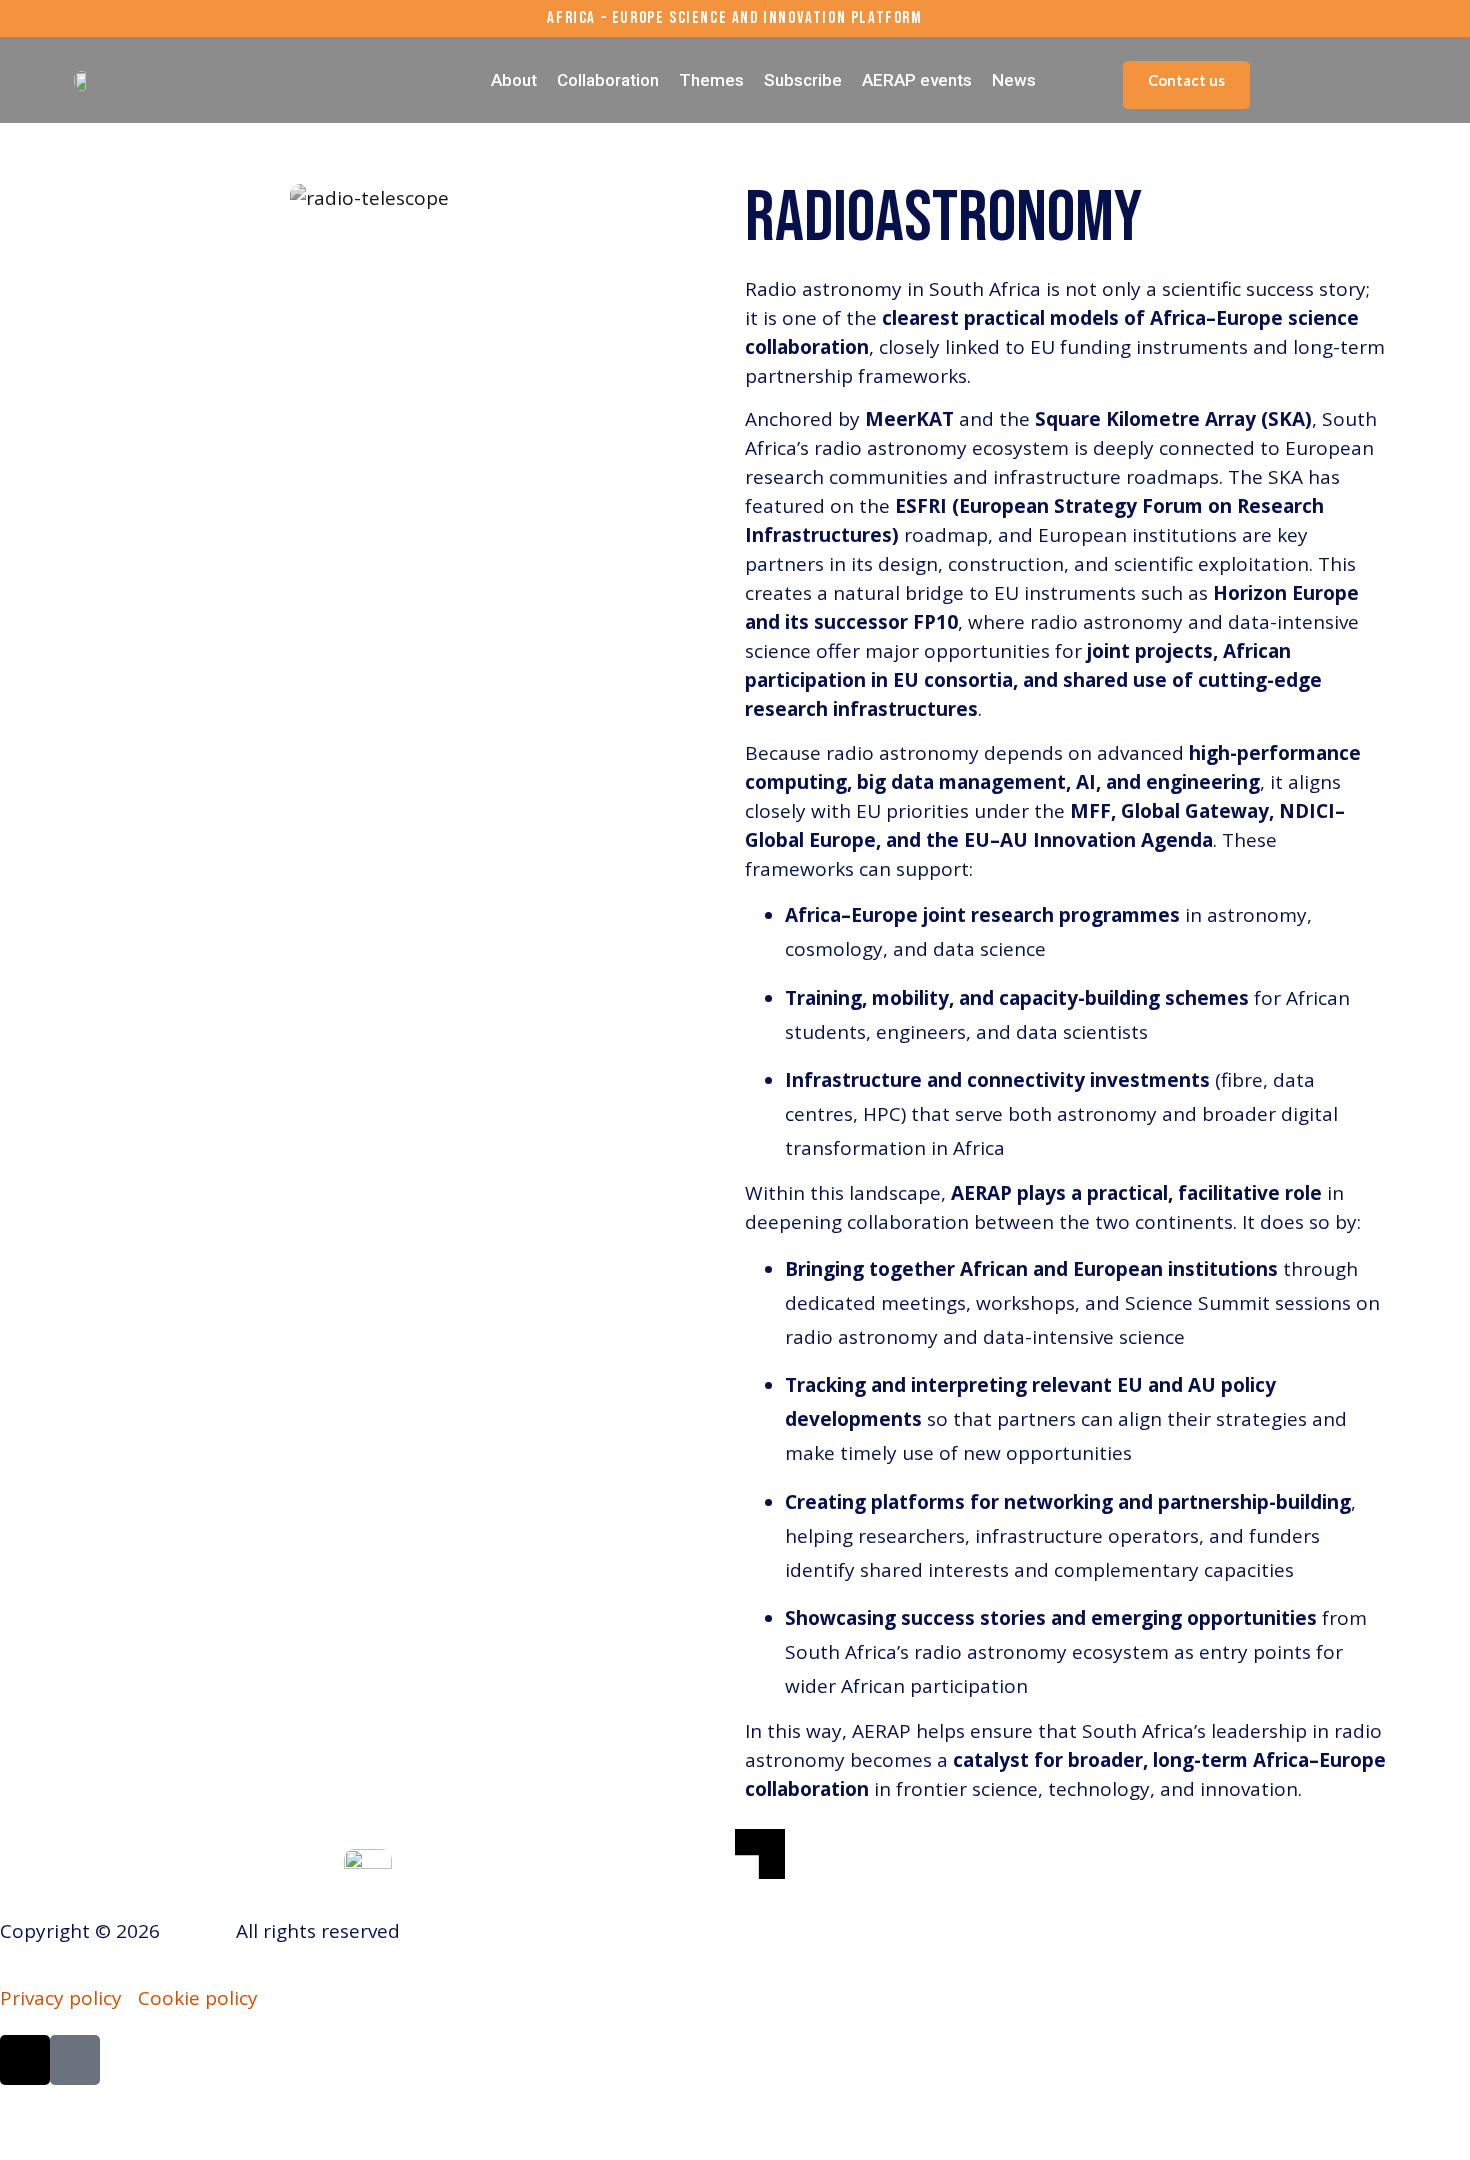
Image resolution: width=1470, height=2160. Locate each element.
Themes (711, 80)
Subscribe (803, 80)
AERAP (195, 1931)
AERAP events (917, 80)
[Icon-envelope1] (75, 2060)
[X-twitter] (25, 2060)
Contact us (1186, 80)
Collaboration (608, 80)
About (514, 80)
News (1014, 80)
